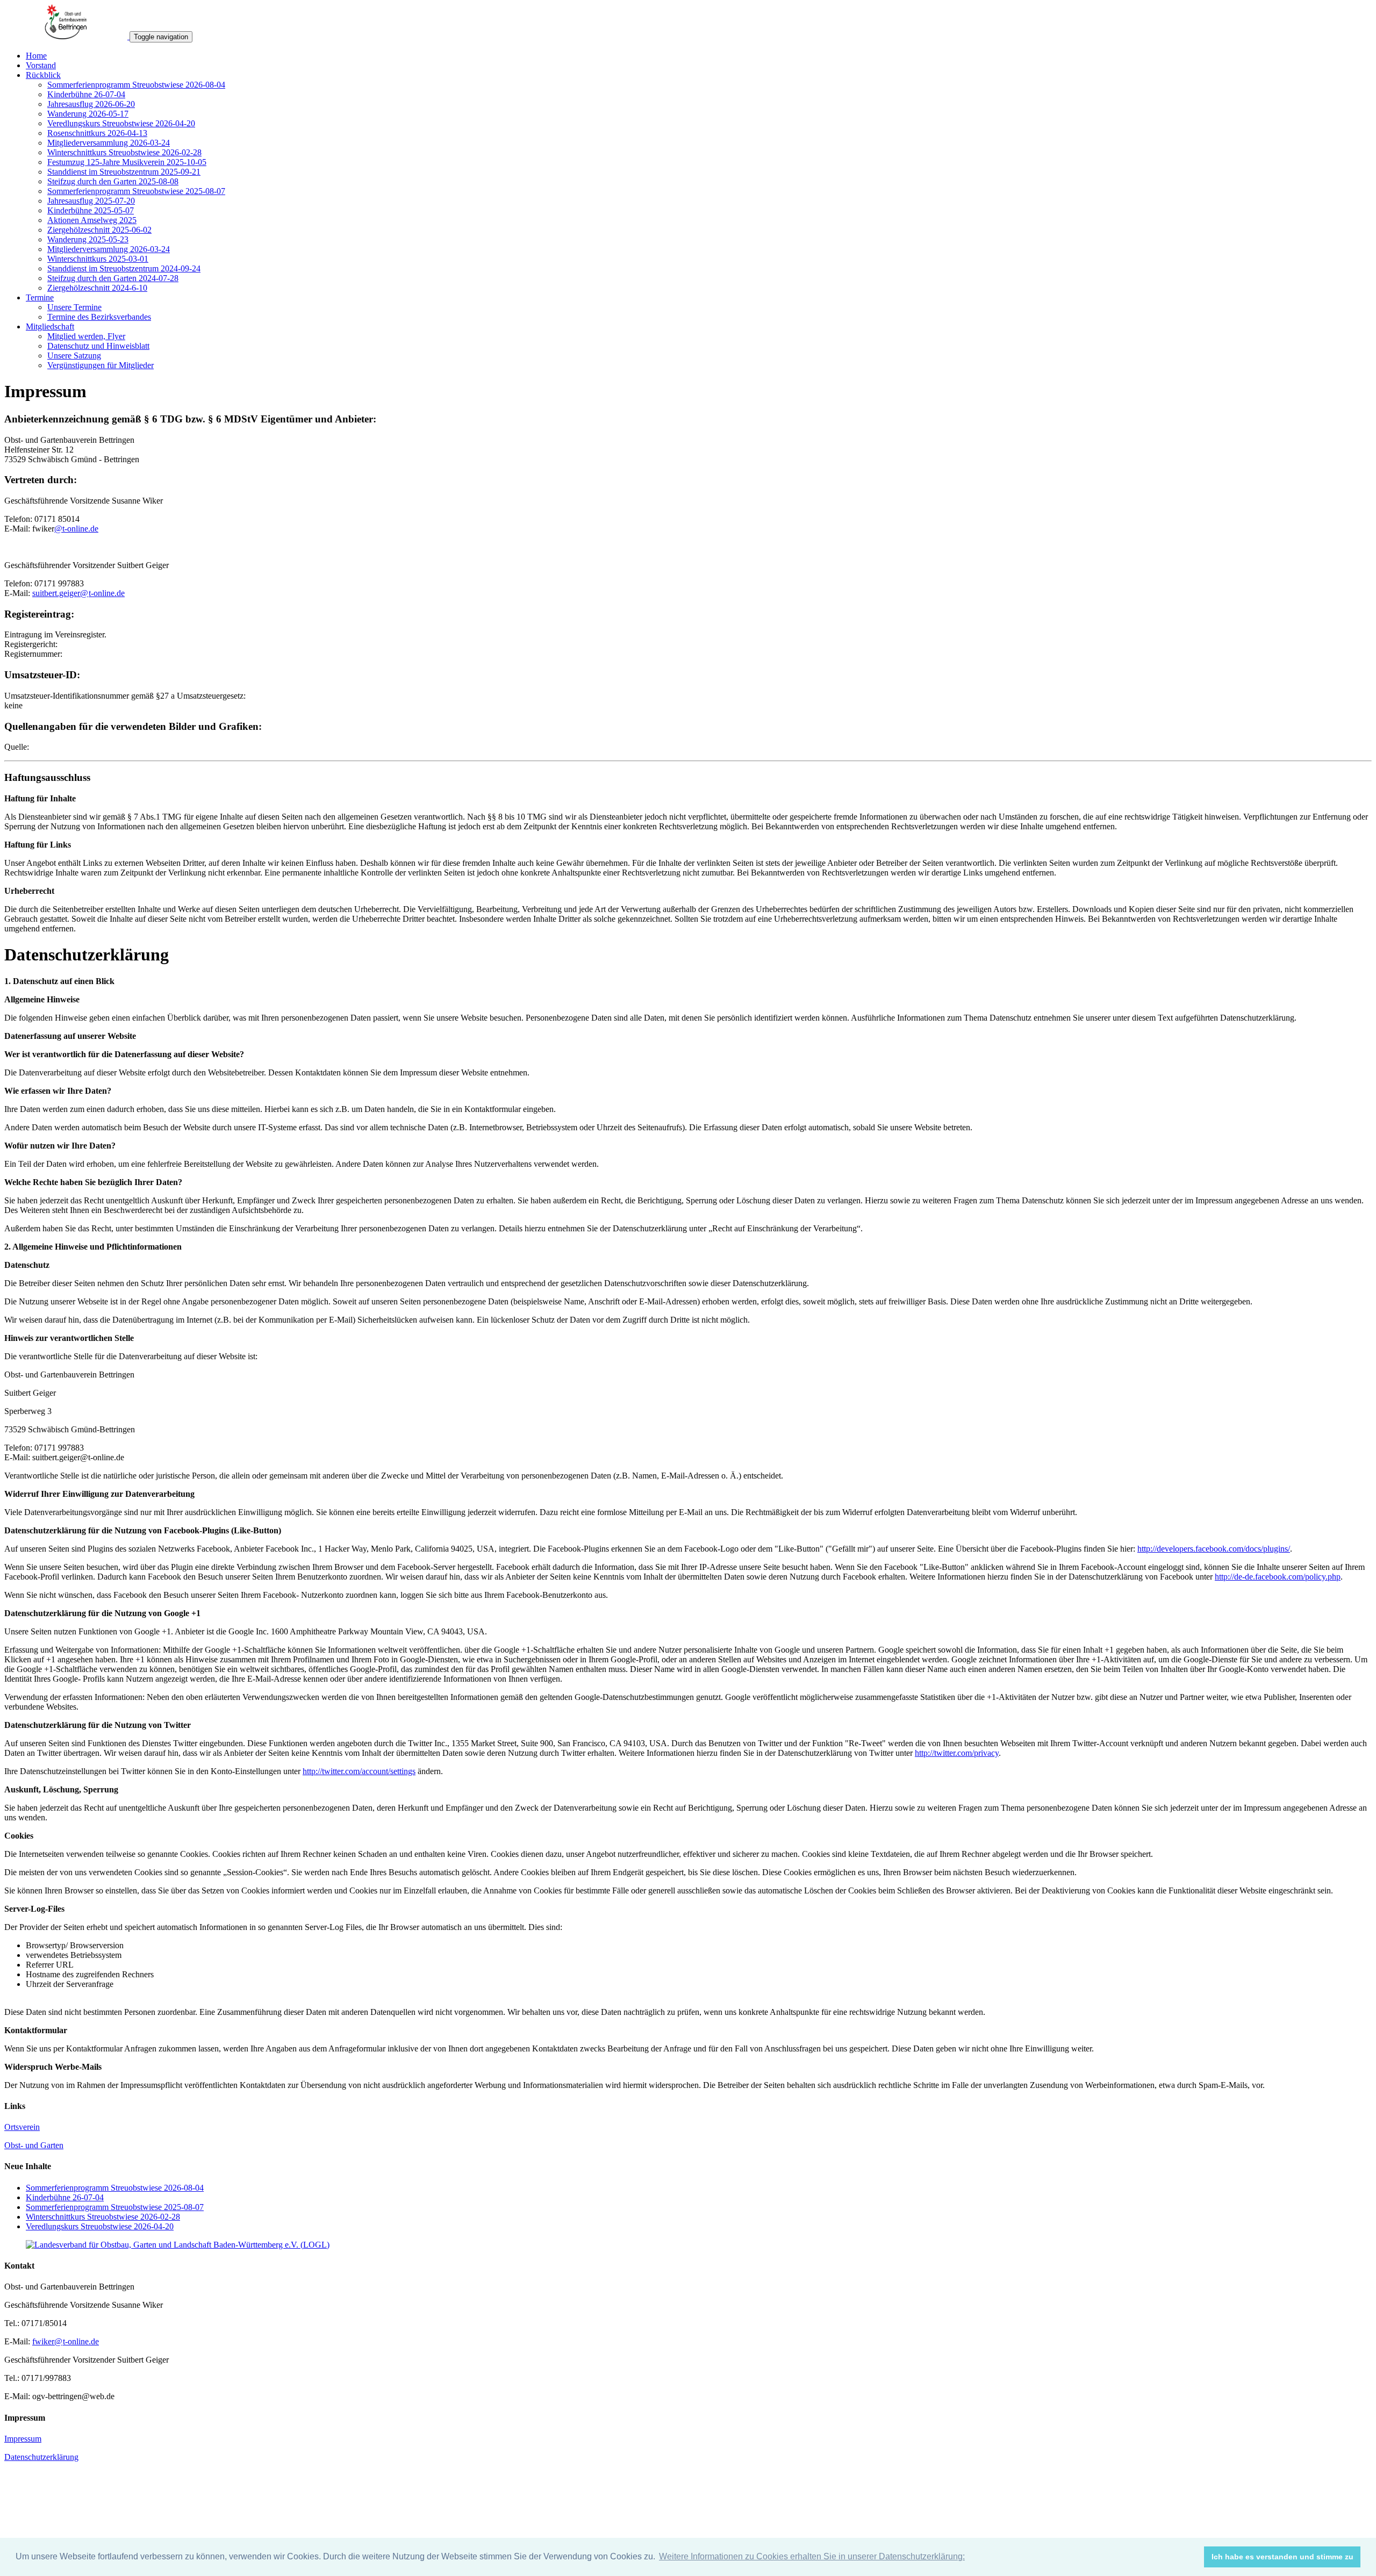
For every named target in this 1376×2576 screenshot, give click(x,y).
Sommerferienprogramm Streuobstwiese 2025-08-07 (136, 191)
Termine (40, 297)
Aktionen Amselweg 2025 (92, 220)
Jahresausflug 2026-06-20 (91, 104)
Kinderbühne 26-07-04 (86, 94)
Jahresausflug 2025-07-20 (91, 201)
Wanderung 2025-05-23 (88, 239)
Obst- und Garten (34, 2145)
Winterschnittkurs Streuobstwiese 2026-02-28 (124, 152)
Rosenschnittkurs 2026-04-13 (97, 133)
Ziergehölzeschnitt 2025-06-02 (99, 230)
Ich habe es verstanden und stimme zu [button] (1282, 2557)
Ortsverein (22, 2127)
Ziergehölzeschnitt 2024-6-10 (97, 288)
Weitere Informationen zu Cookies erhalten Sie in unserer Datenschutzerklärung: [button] (812, 2556)
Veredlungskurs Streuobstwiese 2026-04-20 (121, 123)
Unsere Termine (74, 307)
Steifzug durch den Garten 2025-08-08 (113, 181)
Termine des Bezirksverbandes (99, 317)
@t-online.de (76, 529)
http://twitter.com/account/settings (359, 1771)
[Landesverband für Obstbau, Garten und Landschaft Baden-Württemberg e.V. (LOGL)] (178, 2245)
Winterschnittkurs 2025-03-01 (98, 259)
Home (36, 56)
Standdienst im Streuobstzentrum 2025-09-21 (124, 172)
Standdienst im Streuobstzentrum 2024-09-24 (124, 268)
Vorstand (41, 65)
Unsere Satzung (74, 356)
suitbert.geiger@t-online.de (78, 593)
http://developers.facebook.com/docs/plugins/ (1214, 1549)
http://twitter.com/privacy (957, 1753)
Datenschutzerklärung (41, 2457)
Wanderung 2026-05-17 (88, 114)
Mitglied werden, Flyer (86, 336)
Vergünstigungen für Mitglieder (101, 365)
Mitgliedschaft (50, 327)
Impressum (23, 2439)
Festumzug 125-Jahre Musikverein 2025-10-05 (127, 162)
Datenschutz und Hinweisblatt (98, 346)
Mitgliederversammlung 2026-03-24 (109, 143)
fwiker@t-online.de (66, 2341)
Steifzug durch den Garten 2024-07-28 (113, 278)
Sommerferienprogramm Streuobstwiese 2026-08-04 (136, 85)
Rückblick (43, 75)
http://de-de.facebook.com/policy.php (1278, 1577)
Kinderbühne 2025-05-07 (91, 210)
